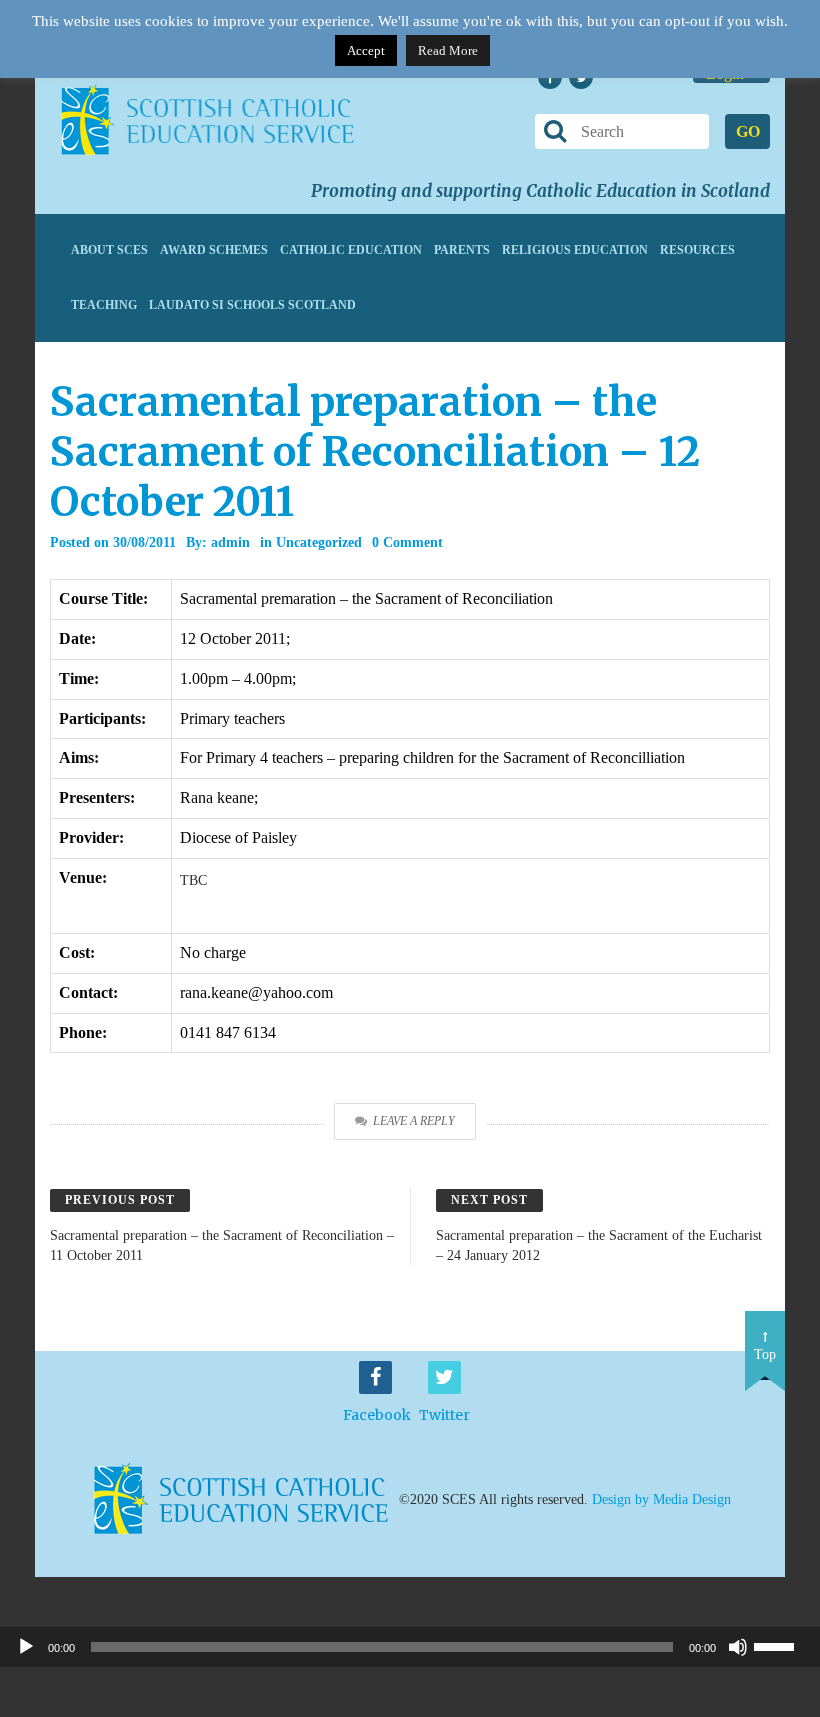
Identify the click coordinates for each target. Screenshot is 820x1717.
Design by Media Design (661, 1498)
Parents (462, 250)
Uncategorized (319, 542)
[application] (410, 1647)
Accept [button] (366, 50)
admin (230, 542)
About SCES (109, 250)
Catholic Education (351, 250)
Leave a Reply (414, 1121)
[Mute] (738, 1647)
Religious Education (575, 250)
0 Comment (407, 542)
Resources (697, 250)
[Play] (26, 1647)
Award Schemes (214, 250)
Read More (448, 50)
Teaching (104, 305)
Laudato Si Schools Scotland (252, 305)
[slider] (782, 1645)
